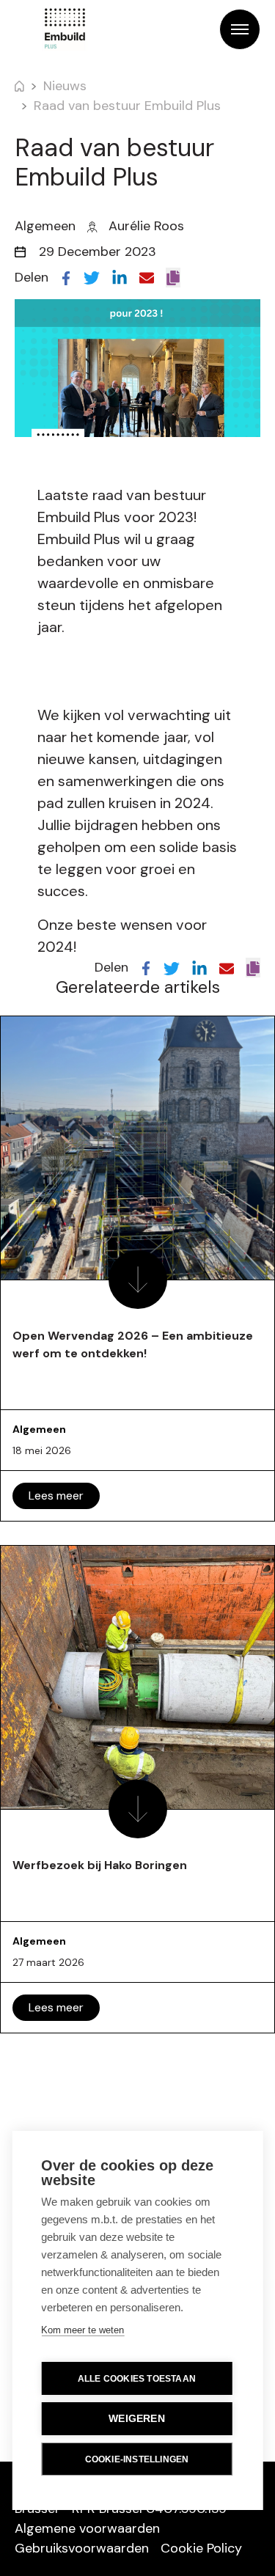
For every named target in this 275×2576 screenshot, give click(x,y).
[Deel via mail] (147, 277)
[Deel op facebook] (66, 277)
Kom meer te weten (82, 2330)
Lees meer (56, 1496)
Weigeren (137, 2419)
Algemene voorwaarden (87, 2528)
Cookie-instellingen (137, 2459)
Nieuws (65, 86)
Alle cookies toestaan (137, 2379)
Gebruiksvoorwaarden (82, 2548)
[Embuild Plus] (65, 29)
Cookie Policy (201, 2548)
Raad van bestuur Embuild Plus (127, 106)
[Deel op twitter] (92, 277)
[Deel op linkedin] (120, 277)
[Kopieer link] (173, 278)
